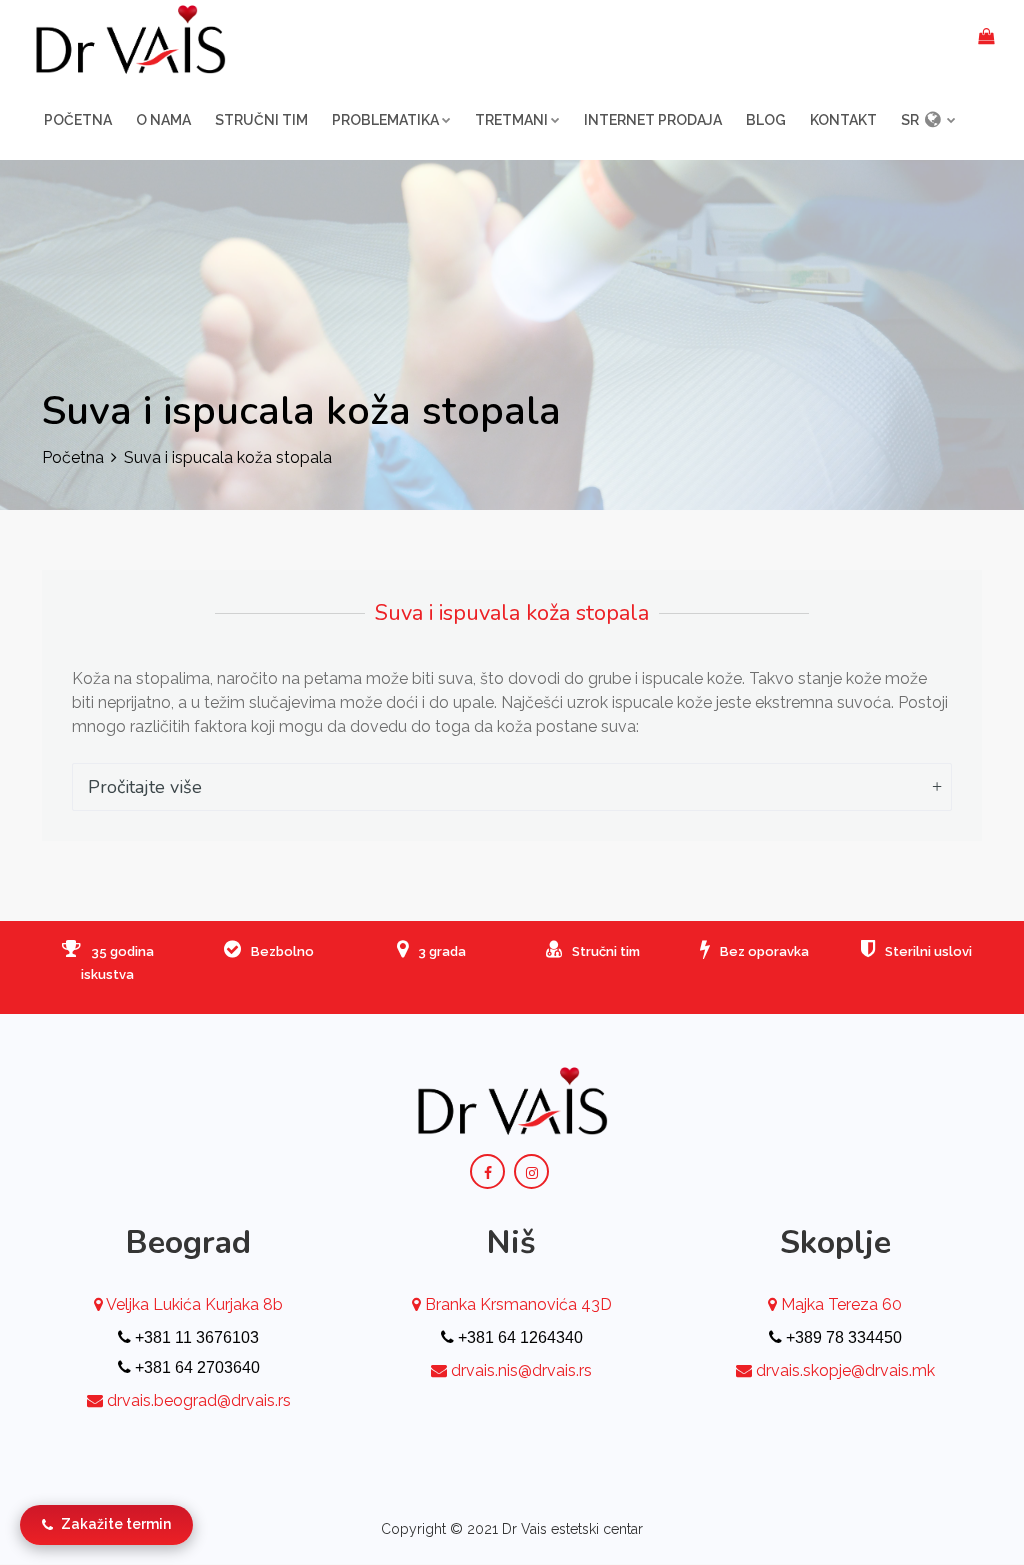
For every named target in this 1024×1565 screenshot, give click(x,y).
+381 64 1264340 (518, 1337)
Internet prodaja (653, 120)
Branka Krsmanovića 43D (516, 1304)
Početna (78, 120)
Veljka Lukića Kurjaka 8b (193, 1304)
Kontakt (843, 120)
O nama (163, 120)
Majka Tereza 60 (839, 1304)
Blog (766, 120)
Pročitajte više (145, 787)
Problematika (385, 120)
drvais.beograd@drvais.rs (199, 1400)
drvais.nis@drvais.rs (521, 1370)
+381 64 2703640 (195, 1367)
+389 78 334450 (842, 1337)
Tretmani (511, 120)
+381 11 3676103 (195, 1337)
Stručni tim (261, 120)
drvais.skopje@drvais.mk (845, 1370)
